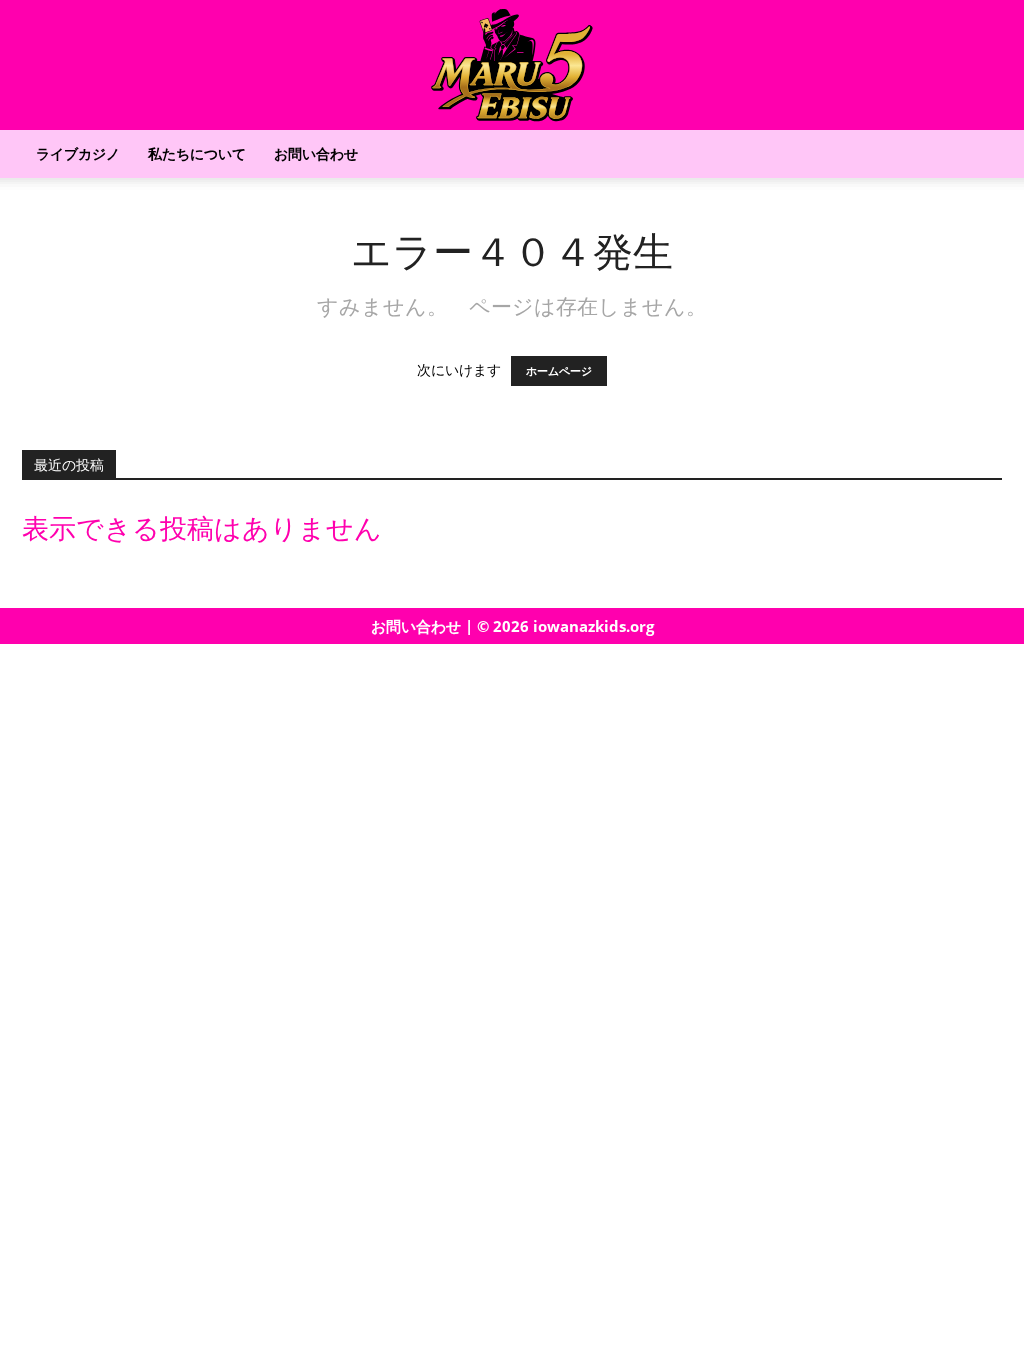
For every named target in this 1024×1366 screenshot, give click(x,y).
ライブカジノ (78, 153)
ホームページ (559, 371)
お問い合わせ (316, 153)
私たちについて (197, 153)
